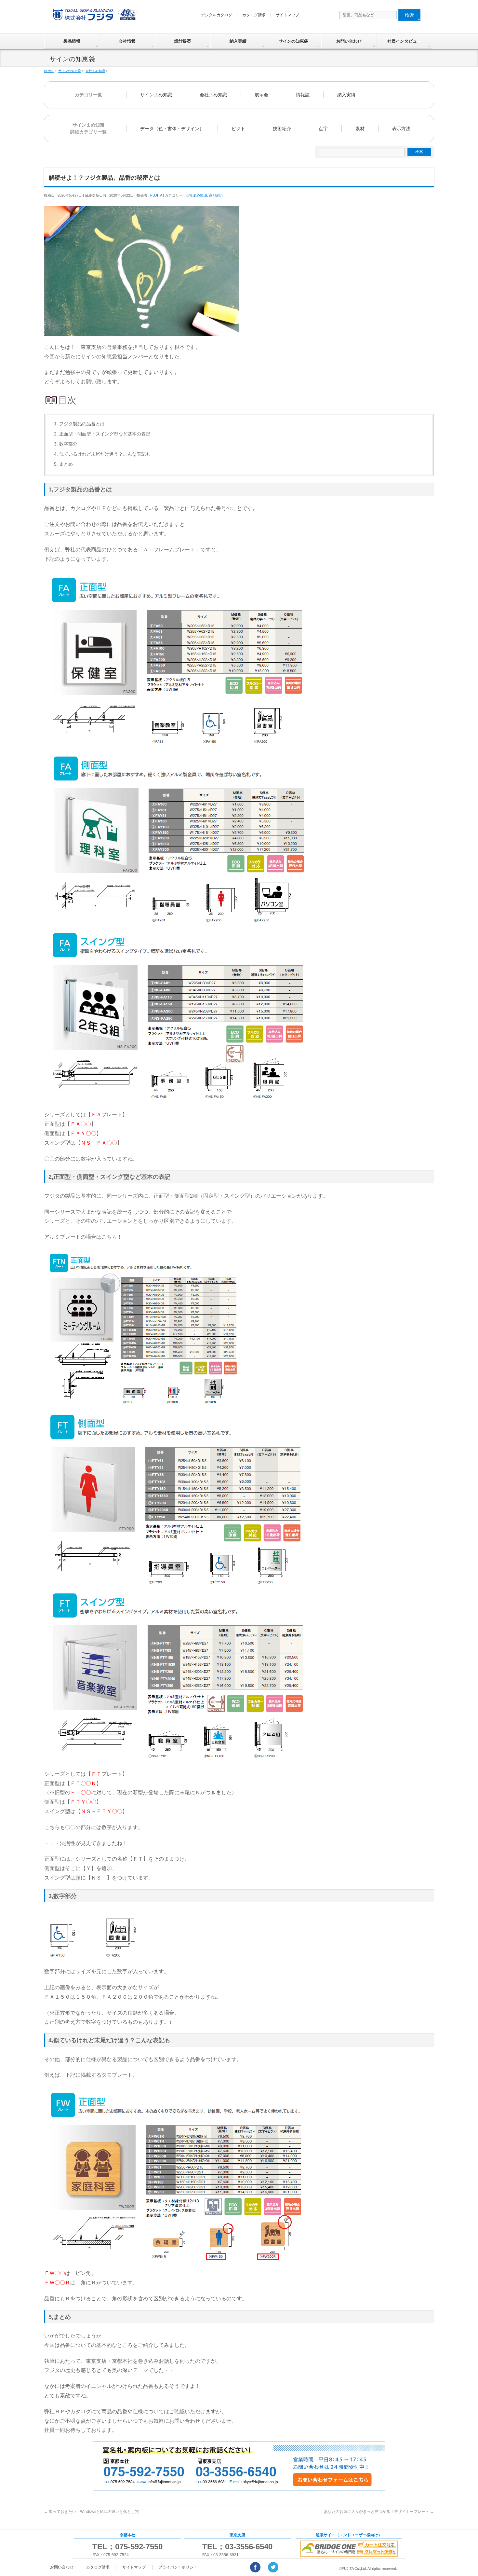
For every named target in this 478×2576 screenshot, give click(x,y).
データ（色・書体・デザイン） (172, 129)
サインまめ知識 (156, 95)
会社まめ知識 (213, 95)
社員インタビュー (404, 41)
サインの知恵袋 (293, 41)
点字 (323, 129)
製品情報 (72, 41)
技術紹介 (282, 129)
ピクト (238, 129)
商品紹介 (216, 195)
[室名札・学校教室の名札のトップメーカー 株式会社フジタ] (94, 16)
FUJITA (156, 195)
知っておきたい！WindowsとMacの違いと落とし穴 (91, 2512)
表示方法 (401, 129)
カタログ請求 (254, 15)
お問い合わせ (349, 41)
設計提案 (183, 41)
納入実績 (238, 41)
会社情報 (127, 41)
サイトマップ (287, 15)
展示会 (261, 95)
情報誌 (303, 95)
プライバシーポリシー (178, 2567)
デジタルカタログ (217, 15)
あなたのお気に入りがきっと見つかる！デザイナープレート (379, 2512)
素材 (360, 129)
